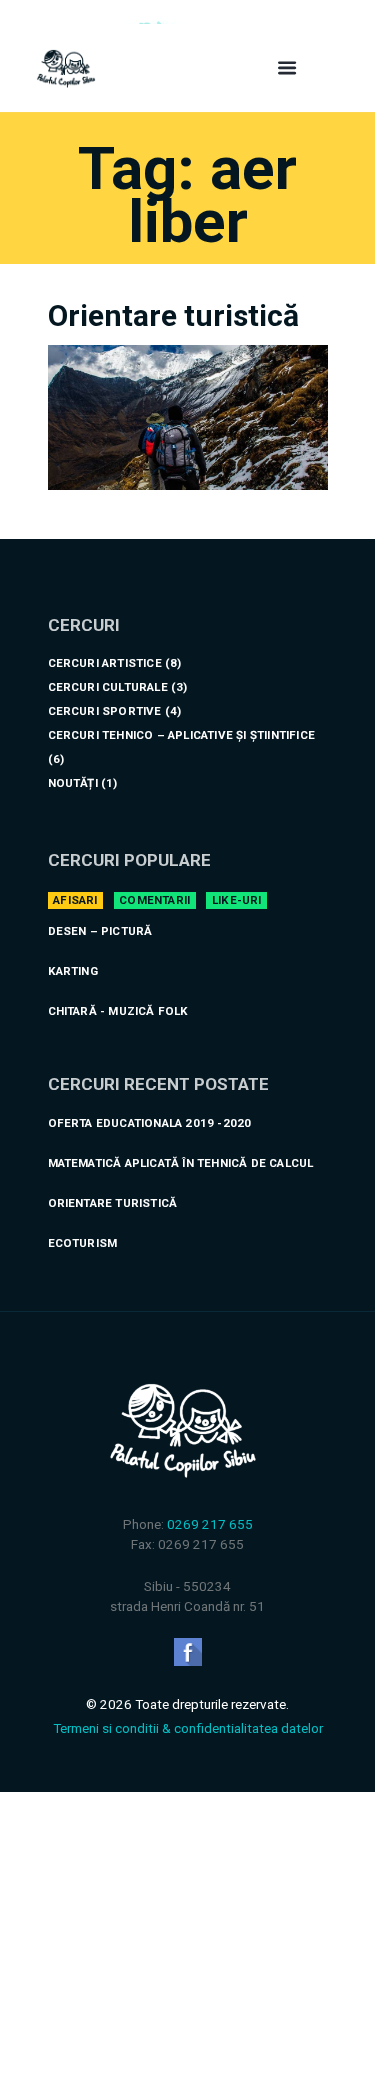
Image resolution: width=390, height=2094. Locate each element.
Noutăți (73, 783)
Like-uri (237, 900)
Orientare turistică (173, 315)
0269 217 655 (210, 1524)
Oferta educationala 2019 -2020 (150, 1123)
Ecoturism (83, 1243)
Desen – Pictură (100, 931)
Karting (73, 971)
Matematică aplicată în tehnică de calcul (181, 1163)
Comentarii (154, 900)
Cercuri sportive (105, 711)
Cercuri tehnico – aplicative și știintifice (182, 735)
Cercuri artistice (105, 663)
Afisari (75, 900)
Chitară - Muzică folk (118, 1011)
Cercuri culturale (108, 687)
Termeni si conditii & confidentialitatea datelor (188, 1728)
